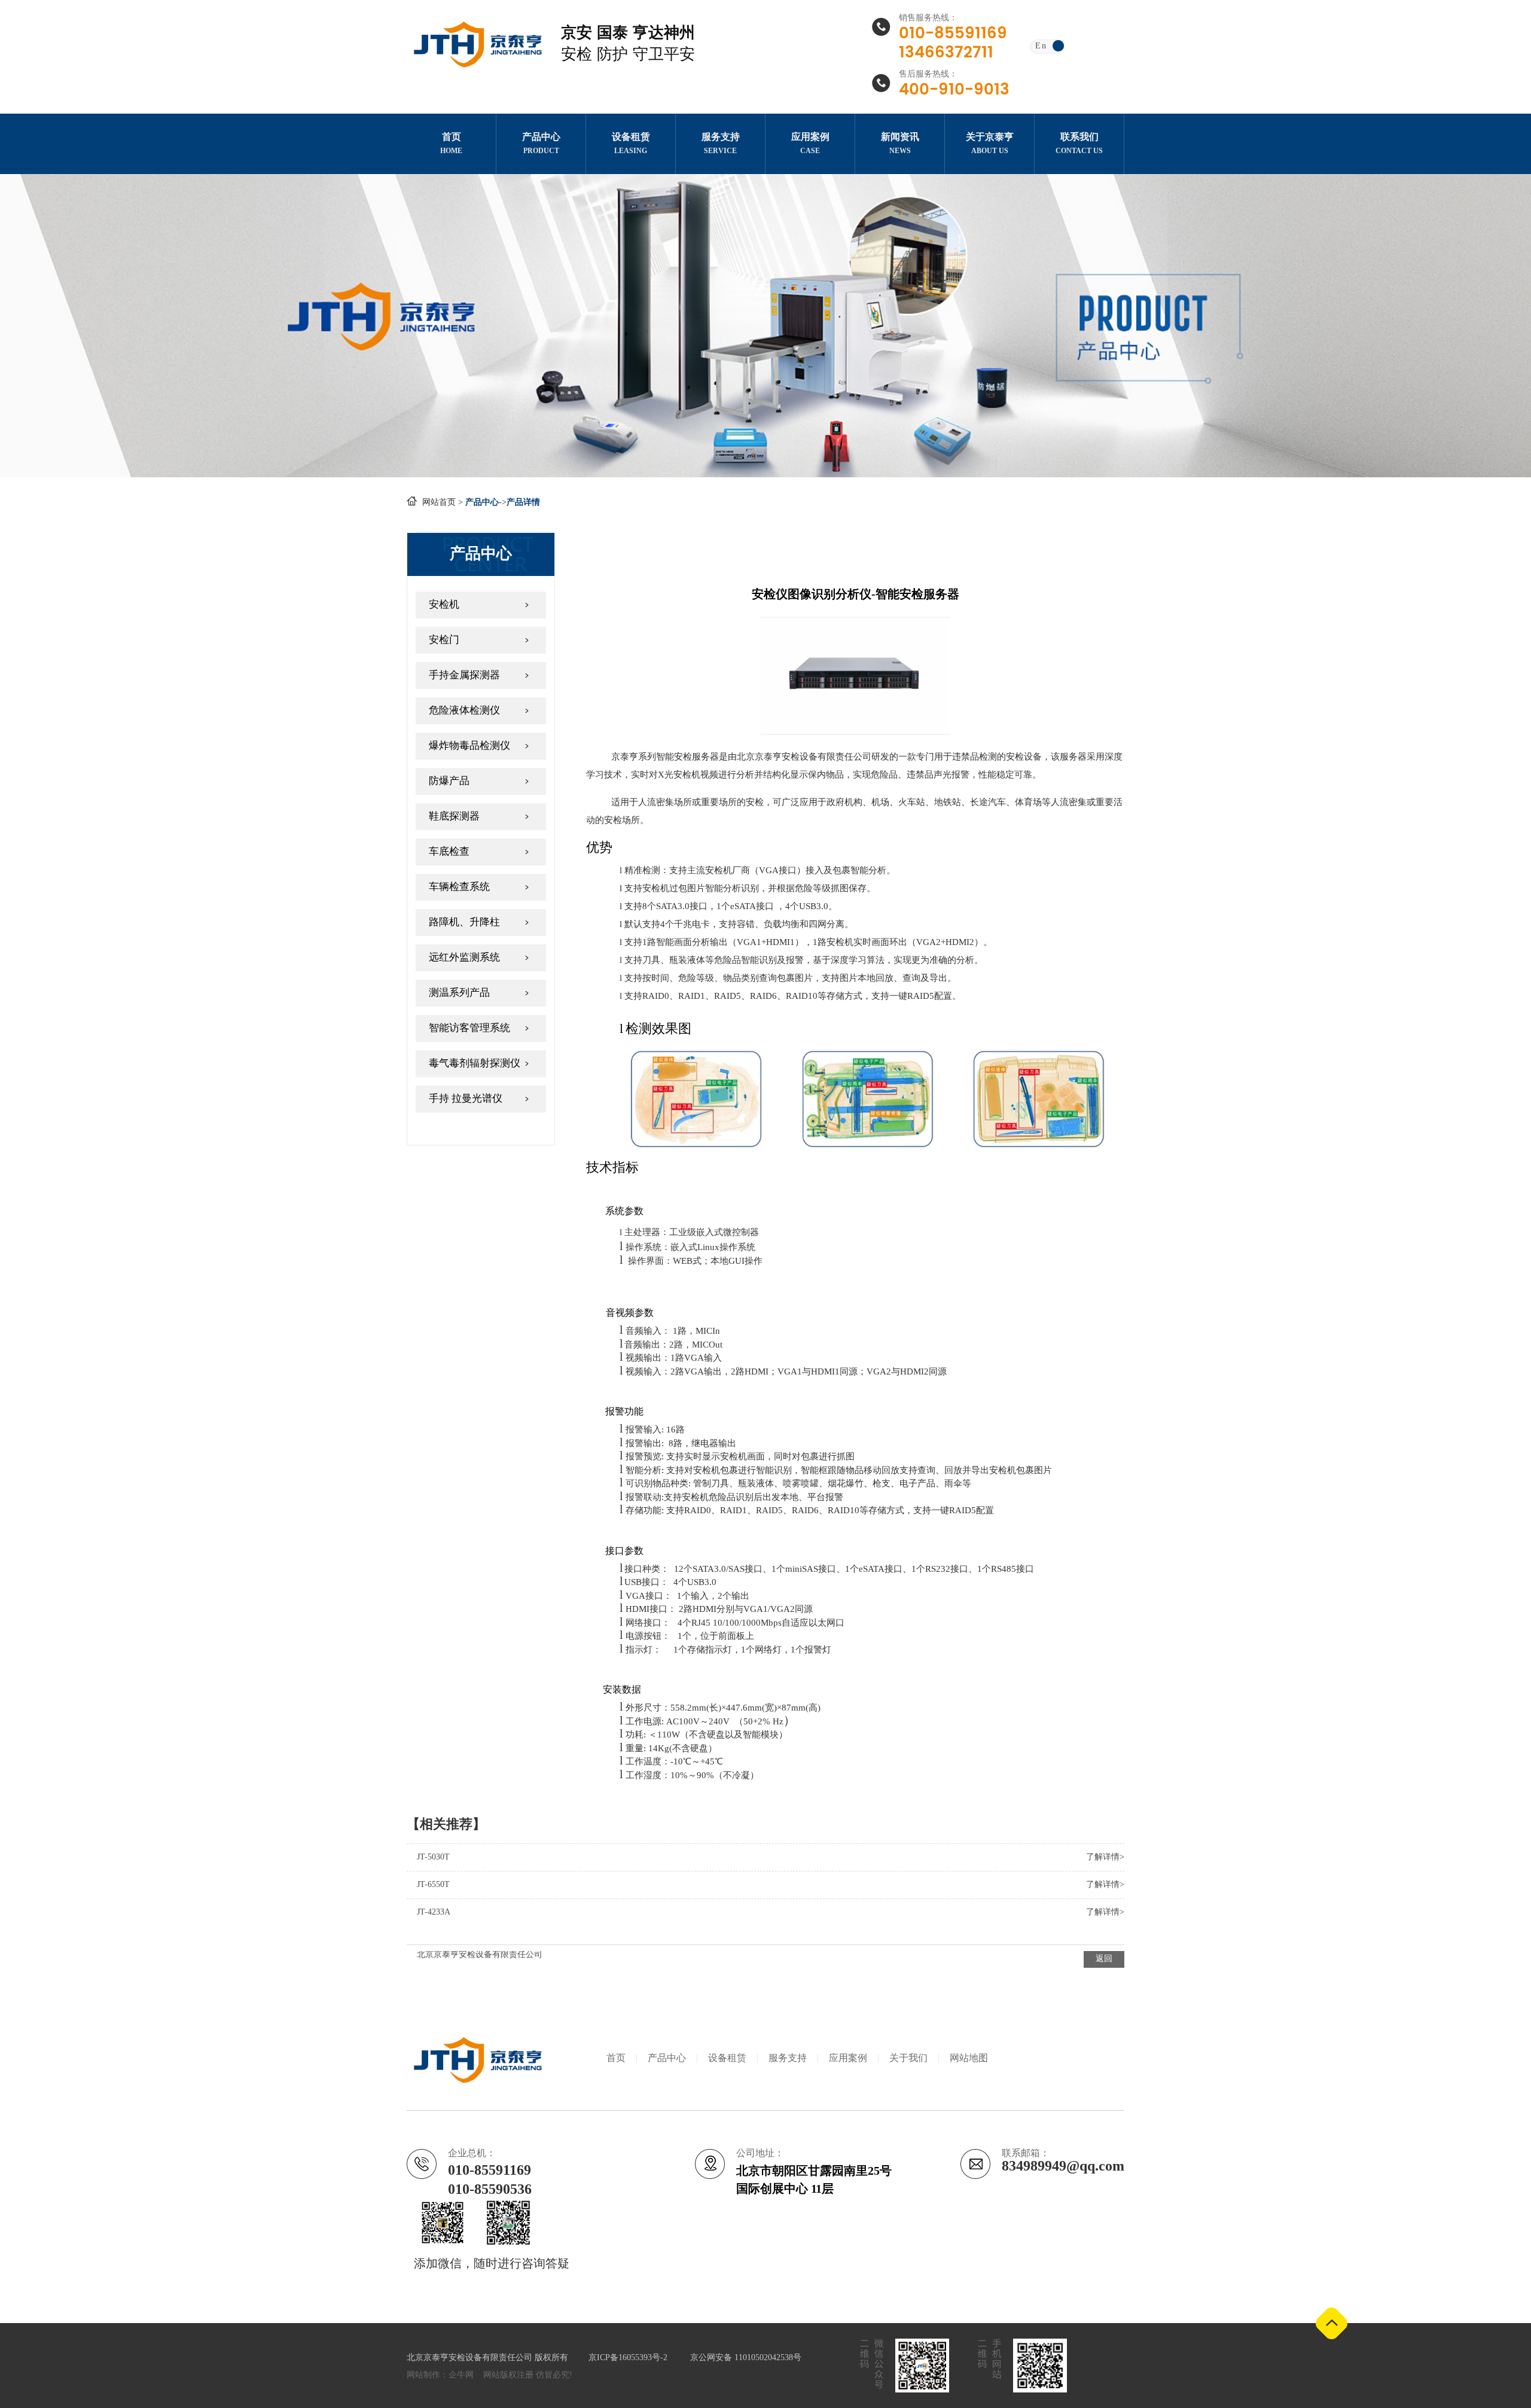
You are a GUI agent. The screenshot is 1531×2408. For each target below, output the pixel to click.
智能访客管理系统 (469, 1028)
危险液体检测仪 (464, 711)
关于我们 (908, 2058)
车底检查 (449, 852)
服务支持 (788, 2058)
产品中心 (667, 2058)
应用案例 (848, 2058)
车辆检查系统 (459, 887)
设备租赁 (727, 2058)
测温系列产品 (459, 993)
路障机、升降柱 (464, 922)
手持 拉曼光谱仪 (466, 1099)
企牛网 (461, 2375)
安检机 (444, 605)
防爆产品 (449, 781)
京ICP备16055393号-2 (629, 2358)
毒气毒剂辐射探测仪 (475, 1063)
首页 (616, 2058)
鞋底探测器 (454, 816)
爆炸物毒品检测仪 (469, 746)
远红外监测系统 (464, 958)
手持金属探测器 (464, 675)
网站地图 (969, 2058)
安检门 (444, 640)
